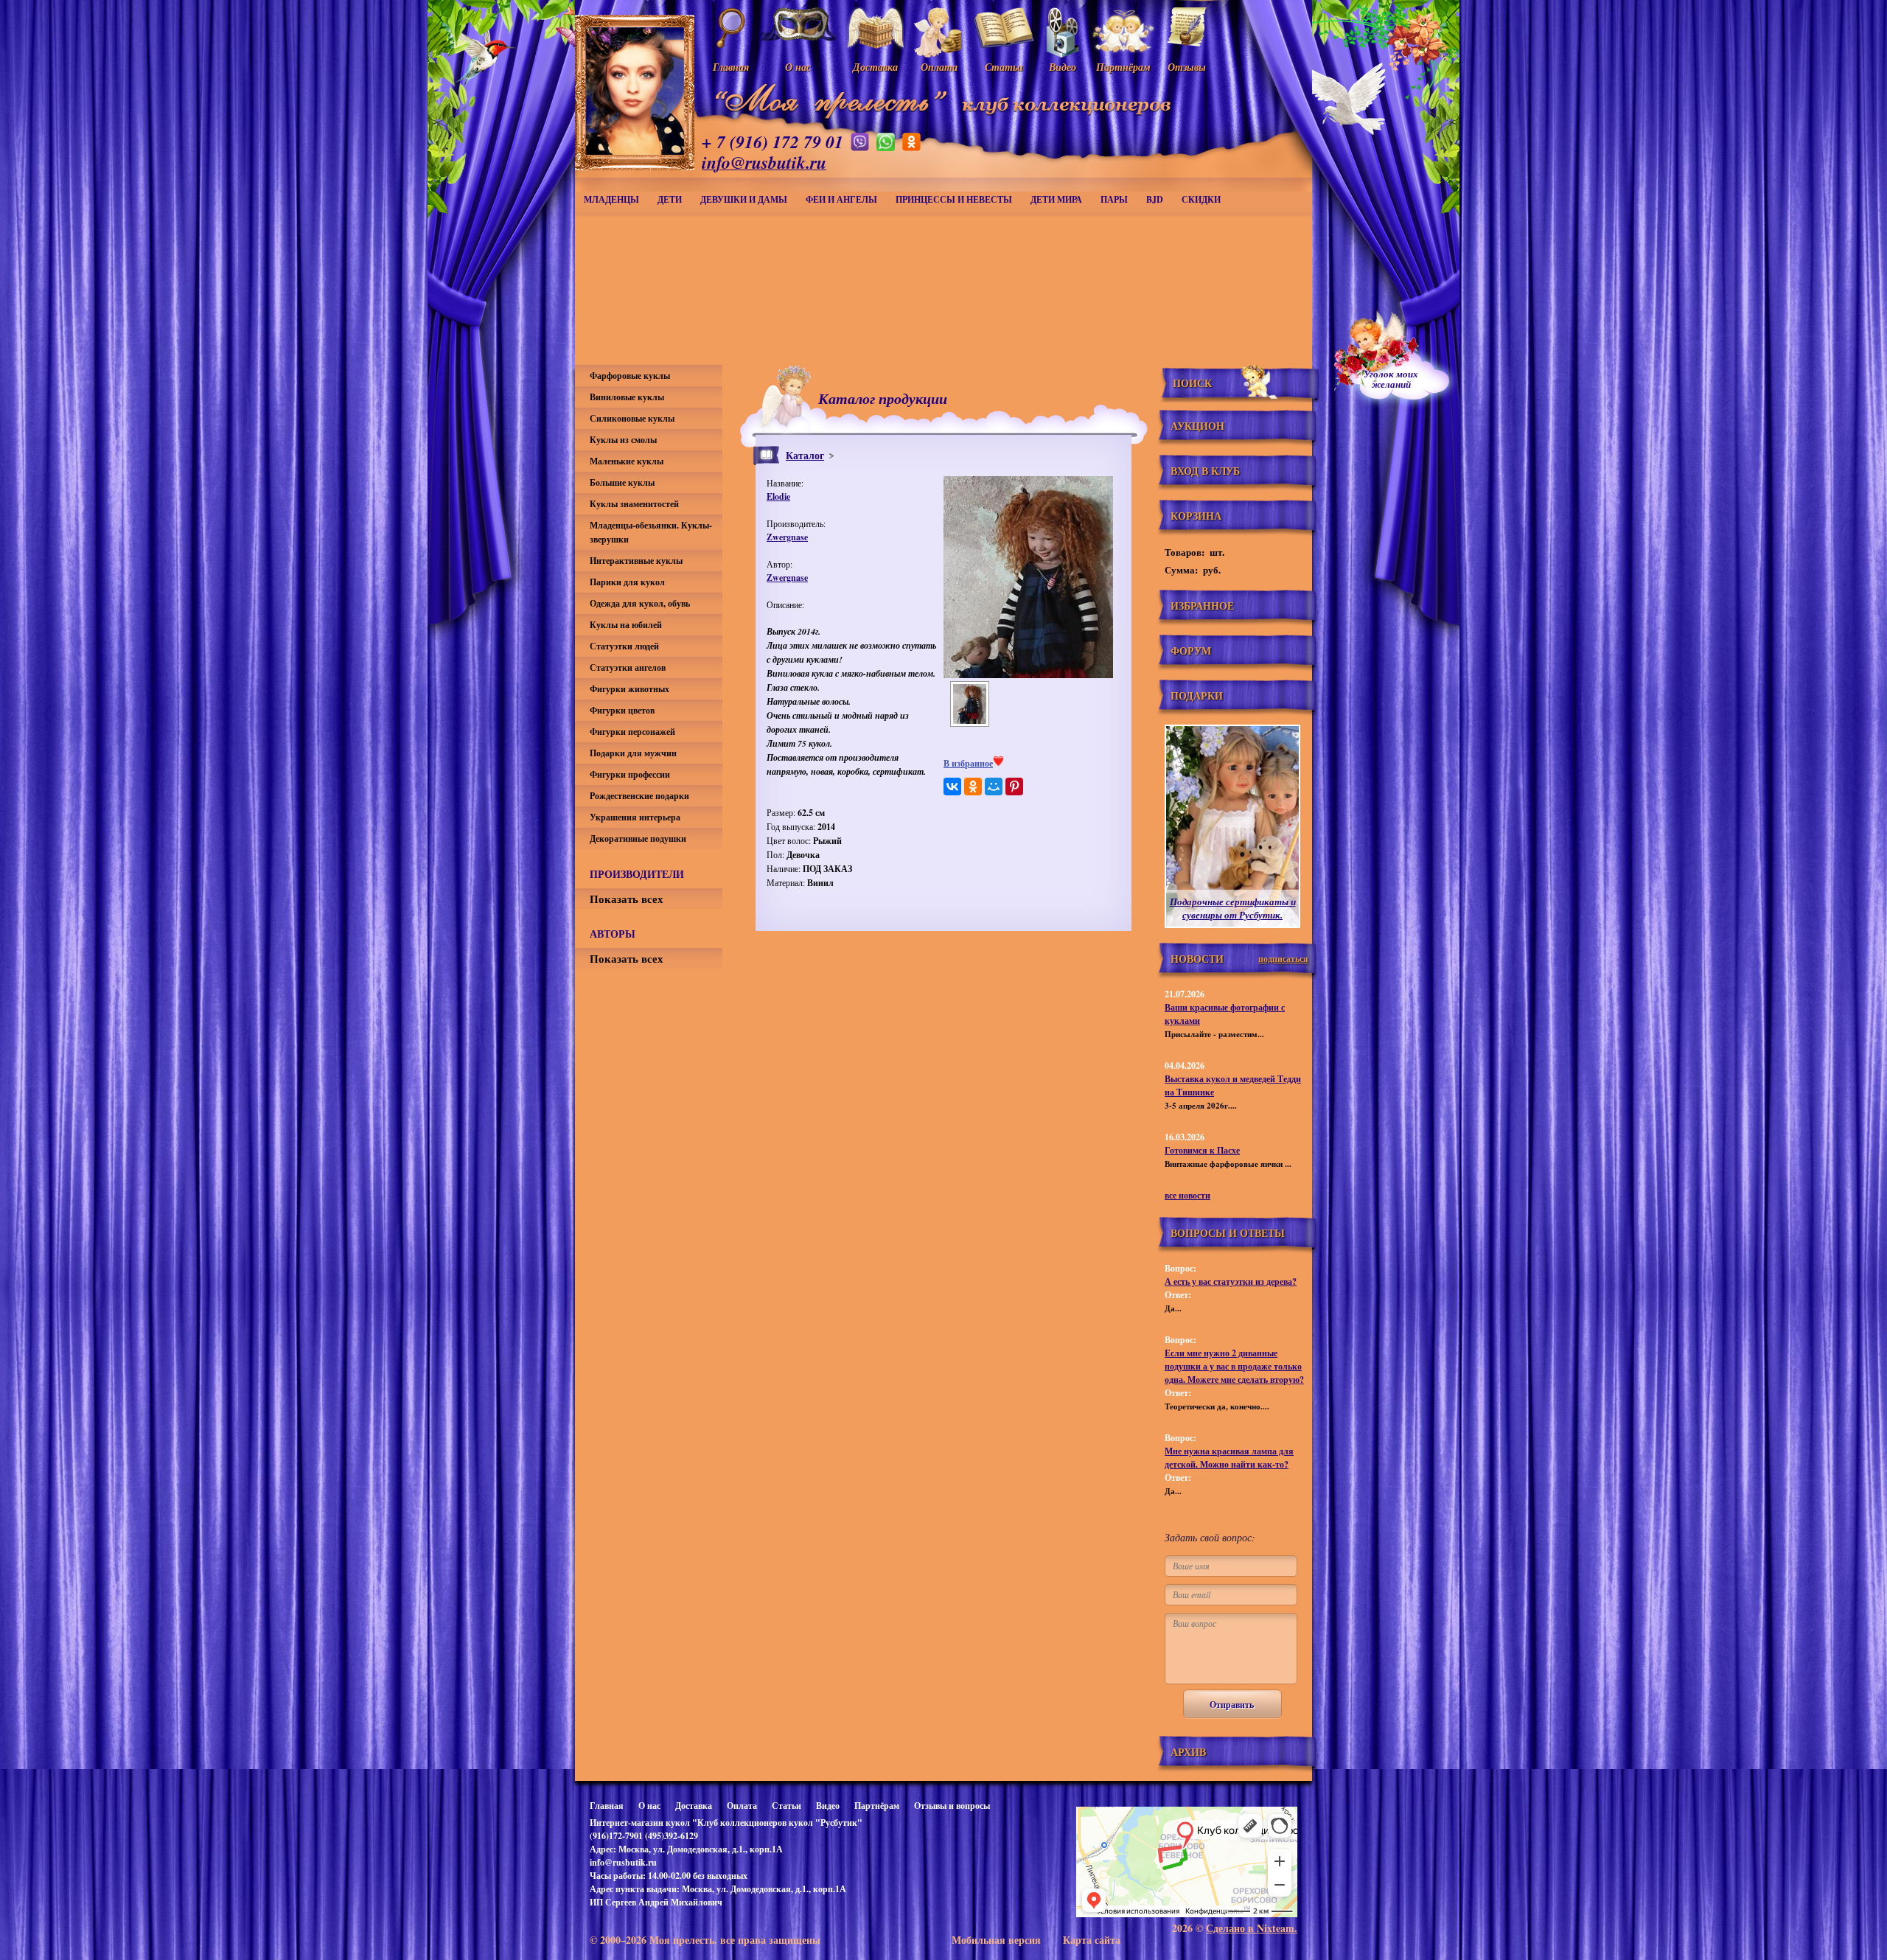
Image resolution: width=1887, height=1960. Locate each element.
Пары (1114, 199)
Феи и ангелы (841, 199)
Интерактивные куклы (636, 561)
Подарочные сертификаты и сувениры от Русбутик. (1233, 908)
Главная (607, 1806)
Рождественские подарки (639, 796)
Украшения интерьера (635, 817)
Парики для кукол (627, 582)
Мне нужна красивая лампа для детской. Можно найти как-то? (1229, 1458)
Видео (828, 1806)
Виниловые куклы (627, 397)
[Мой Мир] (994, 787)
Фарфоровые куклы (630, 376)
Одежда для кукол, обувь (640, 603)
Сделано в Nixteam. (1252, 1928)
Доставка (694, 1806)
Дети (670, 199)
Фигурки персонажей (632, 732)
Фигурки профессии (630, 774)
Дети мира (1056, 199)
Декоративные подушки (638, 838)
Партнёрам (877, 1806)
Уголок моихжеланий (1391, 379)
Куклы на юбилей (626, 625)
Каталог (805, 455)
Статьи (786, 1806)
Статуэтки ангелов (628, 667)
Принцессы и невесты (954, 199)
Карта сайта (1092, 1940)
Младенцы (611, 199)
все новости (1187, 1195)
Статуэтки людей (624, 646)
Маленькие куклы (627, 461)
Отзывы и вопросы (952, 1806)
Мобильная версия (996, 1940)
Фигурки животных (629, 689)
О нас (649, 1806)
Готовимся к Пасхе (1202, 1150)
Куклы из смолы (623, 440)
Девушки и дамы (744, 199)
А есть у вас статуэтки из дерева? (1231, 1281)
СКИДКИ (1201, 199)
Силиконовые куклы (632, 418)
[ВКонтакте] (952, 787)
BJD (1155, 199)
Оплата (742, 1806)
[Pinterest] (1014, 787)
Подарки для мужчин (633, 753)
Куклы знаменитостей (634, 504)
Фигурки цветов (622, 710)
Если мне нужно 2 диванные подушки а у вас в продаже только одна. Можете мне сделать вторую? (1234, 1366)
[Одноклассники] (973, 787)
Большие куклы (622, 482)
